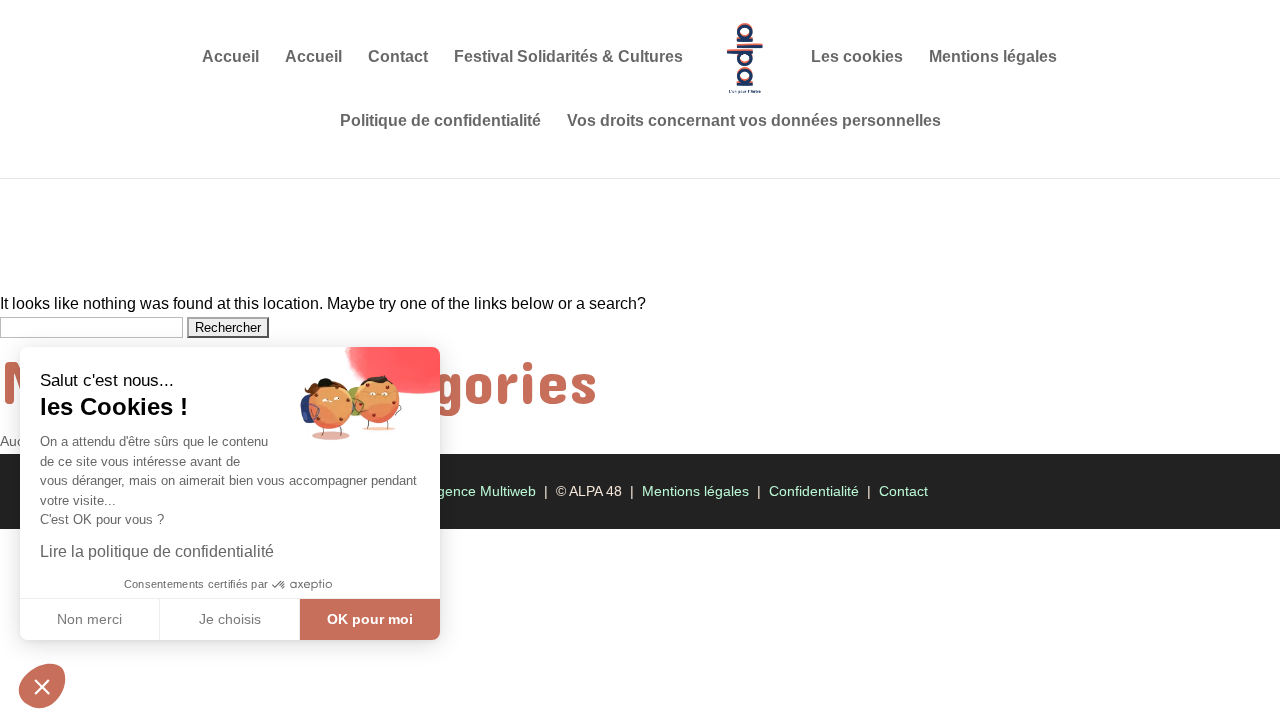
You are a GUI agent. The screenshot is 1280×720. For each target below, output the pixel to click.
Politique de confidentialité (440, 121)
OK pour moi (370, 619)
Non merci (89, 619)
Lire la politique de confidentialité (157, 551)
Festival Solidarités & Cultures (568, 57)
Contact (398, 57)
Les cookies (857, 57)
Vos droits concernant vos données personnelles (754, 121)
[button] (42, 686)
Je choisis (230, 619)
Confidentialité (814, 491)
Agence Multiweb (482, 491)
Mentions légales (993, 57)
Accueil (230, 57)
